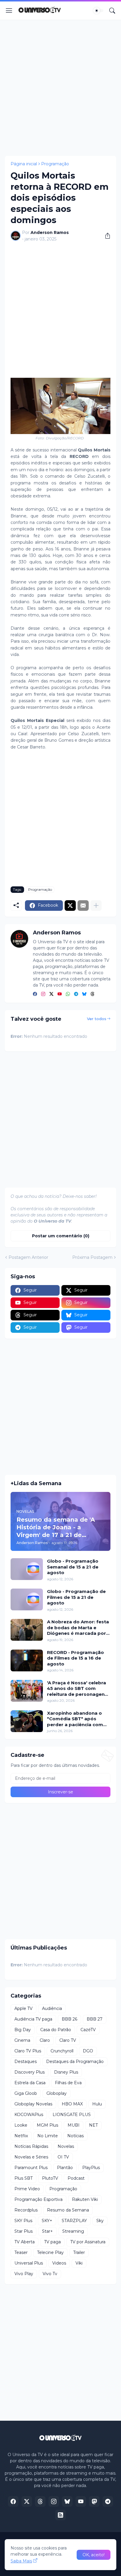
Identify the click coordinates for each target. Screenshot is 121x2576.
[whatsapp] (68, 994)
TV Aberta (25, 2242)
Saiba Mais (21, 2561)
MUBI (74, 2125)
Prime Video (27, 2189)
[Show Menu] (9, 11)
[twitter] (51, 994)
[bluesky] (84, 994)
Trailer (79, 2252)
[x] (27, 2501)
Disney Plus (66, 2072)
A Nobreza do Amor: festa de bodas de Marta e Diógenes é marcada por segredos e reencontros (78, 1628)
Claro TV (68, 2040)
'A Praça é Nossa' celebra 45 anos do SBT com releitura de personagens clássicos (77, 1689)
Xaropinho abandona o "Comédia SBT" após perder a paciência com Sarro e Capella (75, 1719)
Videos (59, 2263)
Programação (55, 164)
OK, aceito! (94, 2555)
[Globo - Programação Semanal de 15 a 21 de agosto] (27, 1569)
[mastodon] (94, 2501)
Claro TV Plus (28, 2051)
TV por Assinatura (88, 2242)
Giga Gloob (26, 2093)
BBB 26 (69, 2019)
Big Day (23, 2030)
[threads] (93, 994)
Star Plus (23, 2231)
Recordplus (26, 2210)
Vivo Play (24, 2274)
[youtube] (60, 994)
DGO (88, 2051)
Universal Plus (29, 2263)
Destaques (26, 2062)
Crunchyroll (62, 2051)
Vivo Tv (50, 2274)
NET (93, 2125)
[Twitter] (70, 906)
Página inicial (24, 164)
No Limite (48, 2136)
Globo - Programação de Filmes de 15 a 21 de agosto (76, 1597)
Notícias (75, 2136)
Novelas (66, 2146)
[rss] (60, 2515)
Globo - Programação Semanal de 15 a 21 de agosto (73, 1567)
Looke (21, 2125)
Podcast (76, 2178)
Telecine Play (50, 2252)
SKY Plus (23, 2221)
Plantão (65, 2168)
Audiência (52, 2008)
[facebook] (35, 994)
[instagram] (43, 994)
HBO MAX (72, 2104)
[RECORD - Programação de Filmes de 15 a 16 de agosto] (27, 1660)
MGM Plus (47, 2125)
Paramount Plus (31, 2168)
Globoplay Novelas (33, 2104)
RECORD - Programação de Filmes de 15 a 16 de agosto (75, 1658)
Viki (79, 2263)
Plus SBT (23, 2178)
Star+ (47, 2231)
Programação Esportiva (38, 2199)
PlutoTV (50, 2178)
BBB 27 (95, 2019)
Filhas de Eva (68, 2083)
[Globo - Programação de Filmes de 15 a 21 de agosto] (27, 1599)
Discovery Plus (30, 2072)
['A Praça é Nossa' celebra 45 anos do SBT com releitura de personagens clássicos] (27, 1691)
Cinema (22, 2040)
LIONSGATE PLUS (72, 2115)
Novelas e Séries (31, 2157)
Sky (100, 2221)
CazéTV (88, 2030)
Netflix (21, 2136)
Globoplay (57, 2093)
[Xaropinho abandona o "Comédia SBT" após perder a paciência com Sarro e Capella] (27, 1721)
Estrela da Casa (30, 2083)
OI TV (63, 2157)
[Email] (83, 906)
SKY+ (47, 2221)
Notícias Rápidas (31, 2146)
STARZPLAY (74, 2221)
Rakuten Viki (85, 2199)
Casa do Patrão (56, 2030)
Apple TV (23, 2008)
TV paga (52, 2242)
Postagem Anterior (28, 1257)
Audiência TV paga (33, 2019)
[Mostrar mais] (96, 906)
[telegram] (76, 994)
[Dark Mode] (98, 11)
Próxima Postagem (92, 1257)
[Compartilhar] (105, 236)
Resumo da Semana (68, 2210)
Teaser (21, 2252)
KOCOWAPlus (29, 2115)
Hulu (97, 2104)
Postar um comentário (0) (61, 1236)
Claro (45, 2040)
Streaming (73, 2231)
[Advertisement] (60, 88)
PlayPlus (91, 2168)
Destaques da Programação (75, 2062)
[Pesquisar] (112, 11)
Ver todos (97, 1019)
